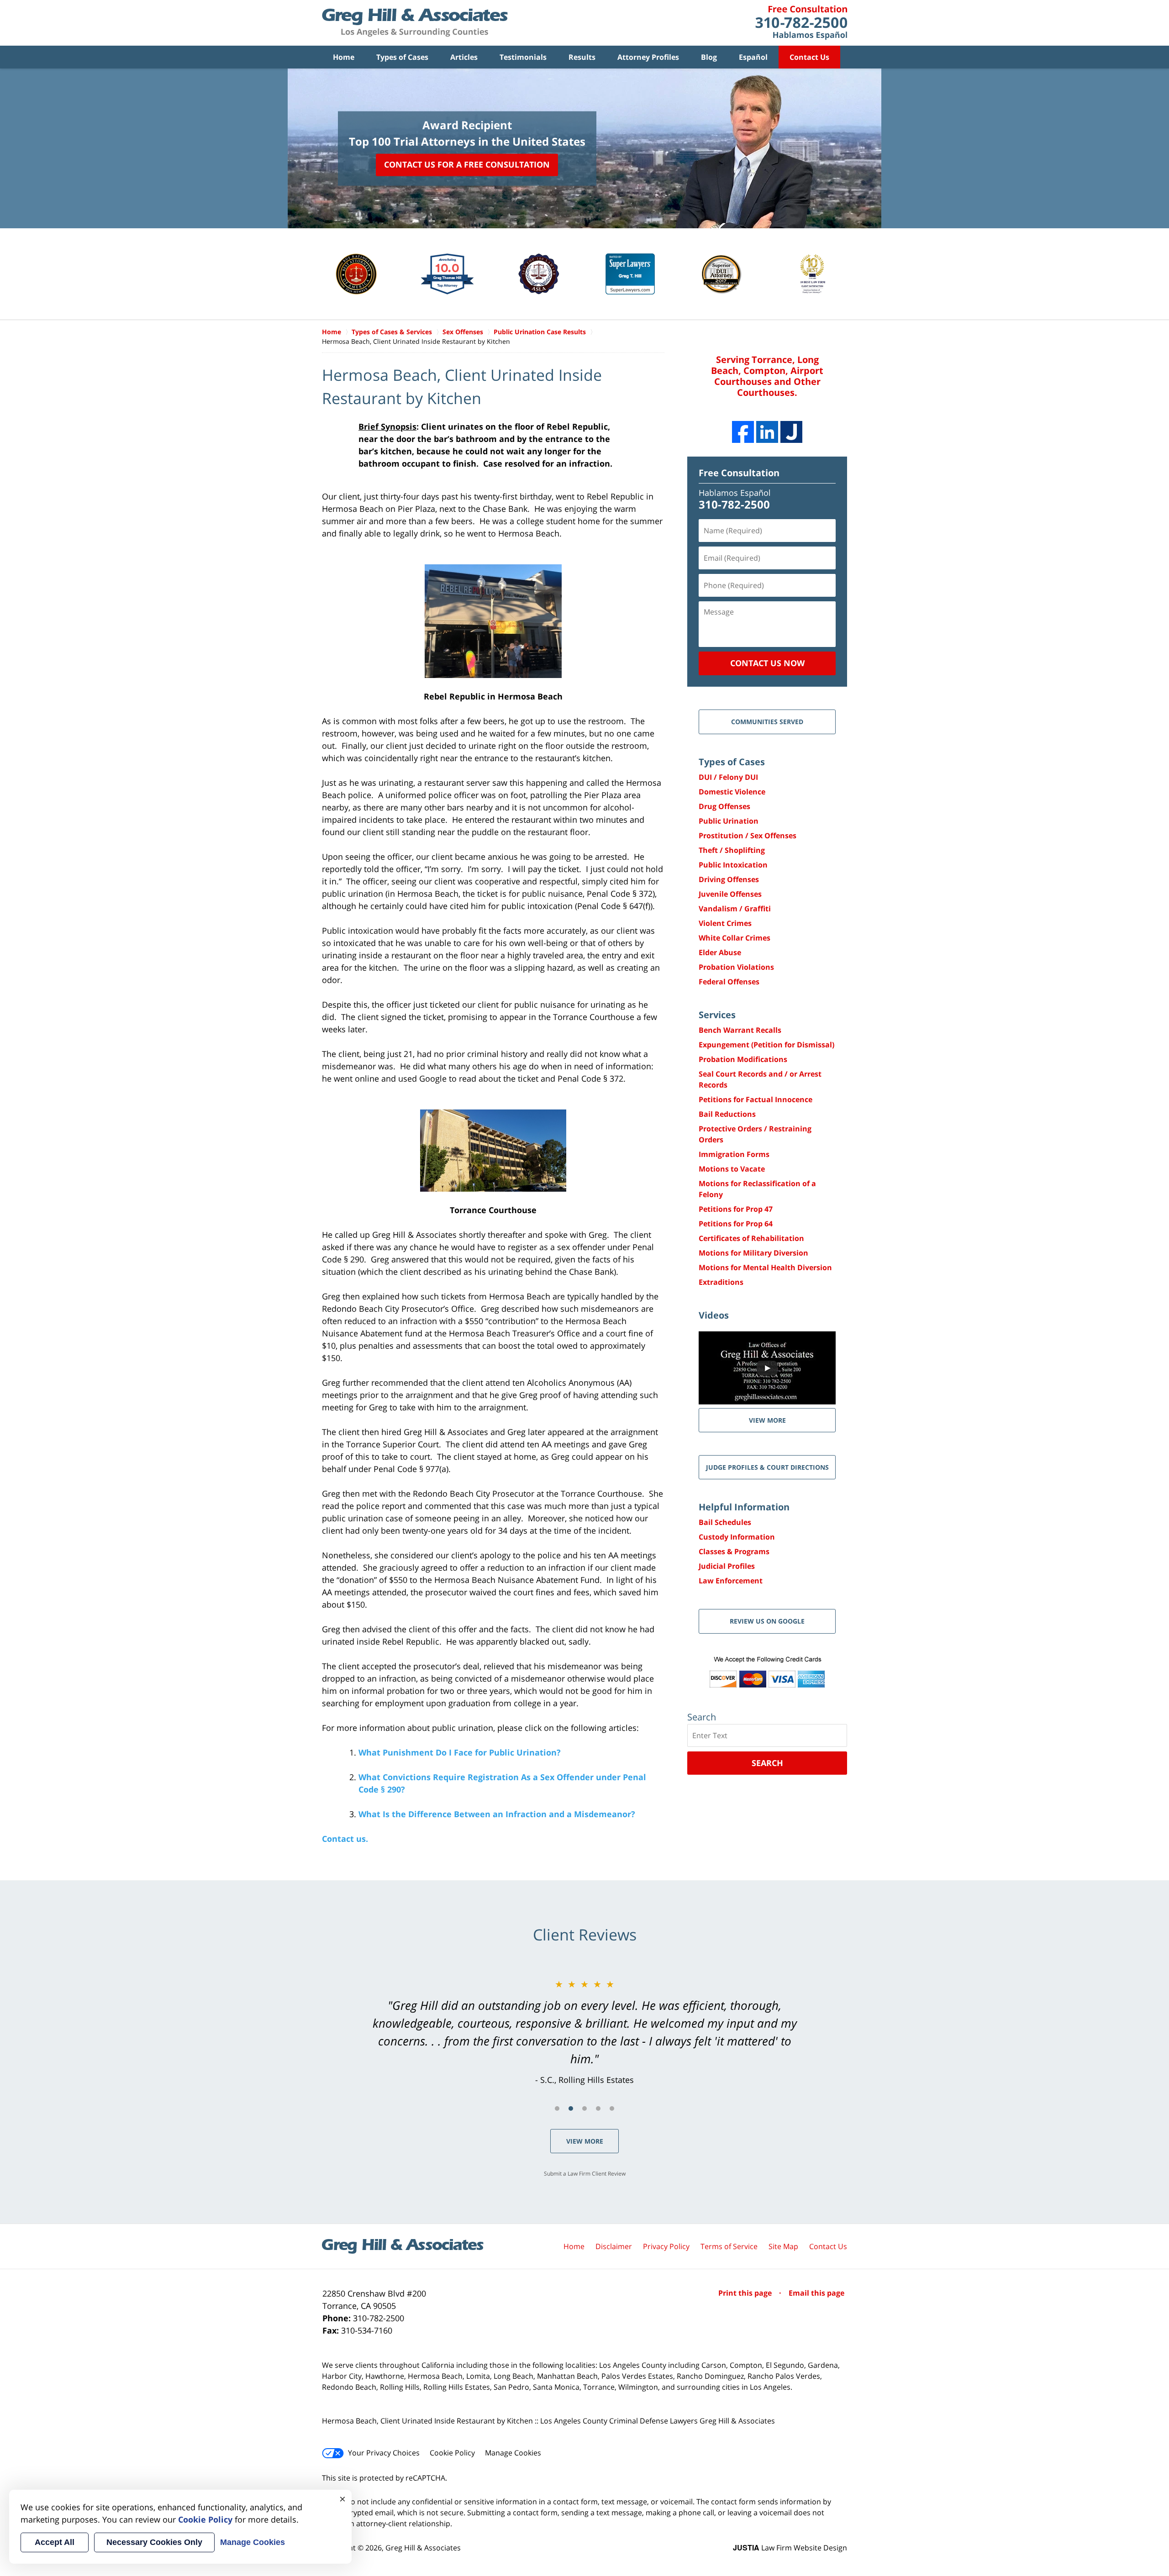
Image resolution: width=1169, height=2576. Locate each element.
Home (344, 57)
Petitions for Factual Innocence (756, 1099)
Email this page (816, 2293)
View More (585, 2141)
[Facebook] (743, 432)
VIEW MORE (767, 1420)
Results (582, 57)
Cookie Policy (452, 2453)
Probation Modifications (743, 1059)
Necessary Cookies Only (154, 2542)
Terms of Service (729, 2246)
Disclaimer (614, 2246)
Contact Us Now (767, 663)
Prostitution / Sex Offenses (748, 836)
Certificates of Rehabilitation (751, 1238)
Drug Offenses (724, 806)
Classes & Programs (734, 1551)
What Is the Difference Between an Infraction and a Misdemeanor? (497, 1814)
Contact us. (345, 1839)
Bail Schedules (725, 1522)
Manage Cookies (513, 2453)
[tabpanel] (584, 2032)
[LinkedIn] (767, 432)
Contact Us (809, 57)
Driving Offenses (729, 879)
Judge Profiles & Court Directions (767, 1467)
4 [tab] (598, 2108)
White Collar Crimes (735, 938)
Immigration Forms (734, 1154)
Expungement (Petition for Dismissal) (766, 1045)
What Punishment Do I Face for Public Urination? (460, 1752)
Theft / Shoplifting (732, 850)
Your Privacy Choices (384, 2453)
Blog (709, 57)
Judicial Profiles (727, 1566)
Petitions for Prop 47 (736, 1209)
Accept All (55, 2542)
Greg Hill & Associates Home (415, 23)
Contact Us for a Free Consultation (467, 164)
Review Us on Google (767, 1621)
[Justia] (791, 432)
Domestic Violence (732, 792)
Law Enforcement (731, 1581)
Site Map (783, 2246)
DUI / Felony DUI (728, 777)
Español (753, 57)
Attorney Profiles (648, 57)
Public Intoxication (733, 865)
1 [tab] (557, 2108)
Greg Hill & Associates (423, 2548)
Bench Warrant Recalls (740, 1030)
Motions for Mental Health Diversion (765, 1267)
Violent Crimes (725, 923)
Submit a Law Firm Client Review (585, 2174)
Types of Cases (402, 57)
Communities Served (767, 722)
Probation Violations (736, 967)
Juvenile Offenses (730, 894)
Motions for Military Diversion (753, 1253)
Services (717, 1015)
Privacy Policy (666, 2246)
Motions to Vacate (732, 1169)
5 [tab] (612, 2108)
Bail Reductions (727, 1114)
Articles (464, 57)
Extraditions (721, 1282)
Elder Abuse (720, 952)
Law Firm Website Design (790, 2548)
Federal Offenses (729, 982)
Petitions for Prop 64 (736, 1224)
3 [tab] (584, 2108)
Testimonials (523, 57)
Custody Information (737, 1537)
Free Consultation (739, 473)
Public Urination (729, 821)
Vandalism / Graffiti (735, 909)
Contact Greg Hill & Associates (801, 23)
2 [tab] (571, 2108)
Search (767, 1763)
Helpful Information (744, 1507)
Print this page (746, 2293)
